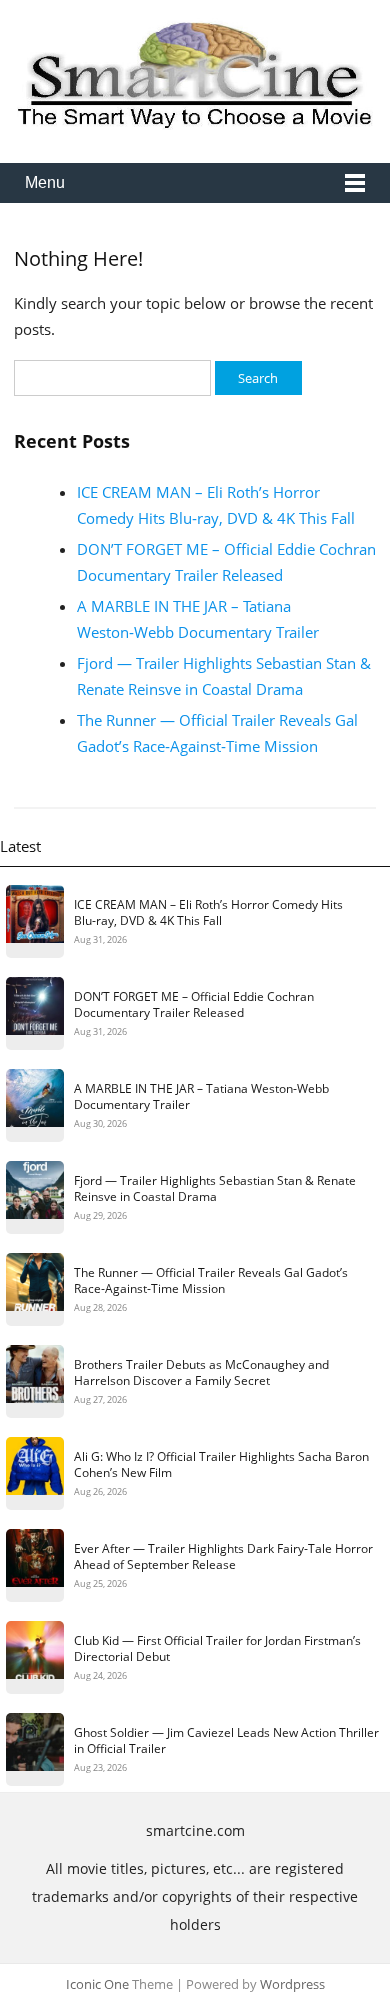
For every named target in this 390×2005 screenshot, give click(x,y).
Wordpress (292, 1984)
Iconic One (97, 1984)
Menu (45, 182)
